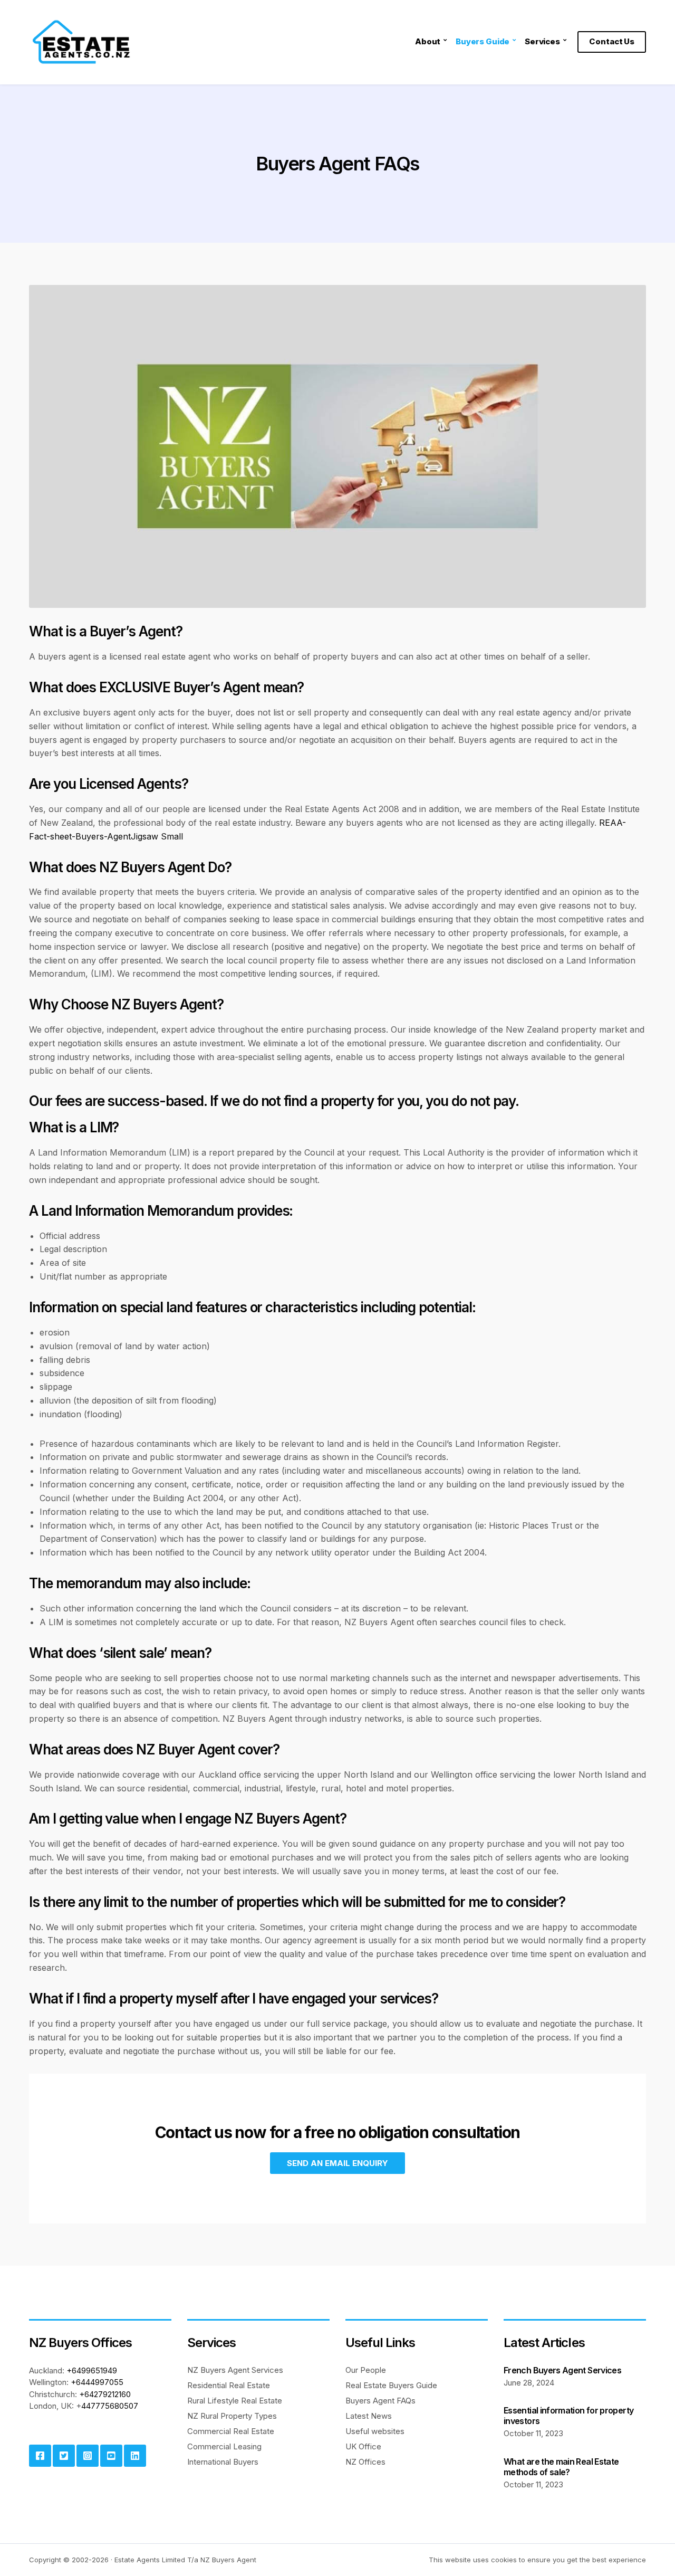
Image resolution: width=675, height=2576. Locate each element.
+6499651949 (92, 2370)
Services (542, 41)
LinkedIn (135, 2456)
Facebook (40, 2456)
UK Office (363, 2446)
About (428, 41)
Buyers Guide (483, 41)
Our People (366, 2370)
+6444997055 (97, 2382)
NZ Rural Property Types (232, 2416)
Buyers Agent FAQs (380, 2401)
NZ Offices (365, 2462)
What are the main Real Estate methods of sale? (561, 2467)
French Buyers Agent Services (562, 2370)
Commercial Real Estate (231, 2431)
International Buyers (223, 2462)
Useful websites (375, 2431)
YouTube (111, 2456)
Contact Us (612, 41)
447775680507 (110, 2406)
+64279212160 (105, 2394)
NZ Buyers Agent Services (235, 2370)
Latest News (369, 2416)
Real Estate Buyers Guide (391, 2385)
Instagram (88, 2456)
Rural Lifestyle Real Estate (235, 2401)
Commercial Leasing (224, 2446)
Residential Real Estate (229, 2385)
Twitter (64, 2456)
